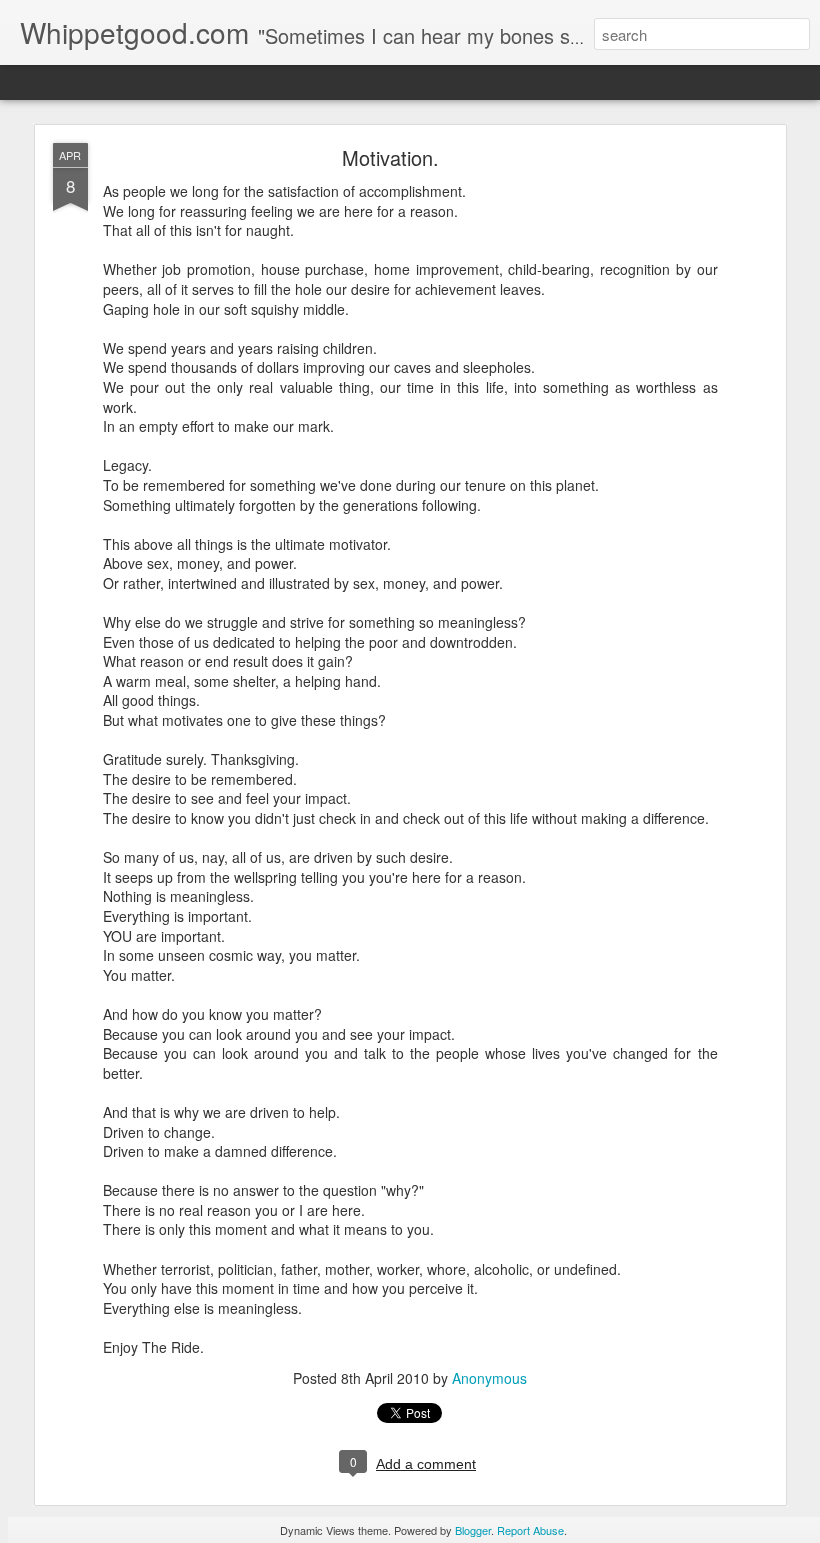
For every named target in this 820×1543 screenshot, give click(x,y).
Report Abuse (530, 1530)
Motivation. (390, 157)
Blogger (473, 1530)
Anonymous (489, 1378)
